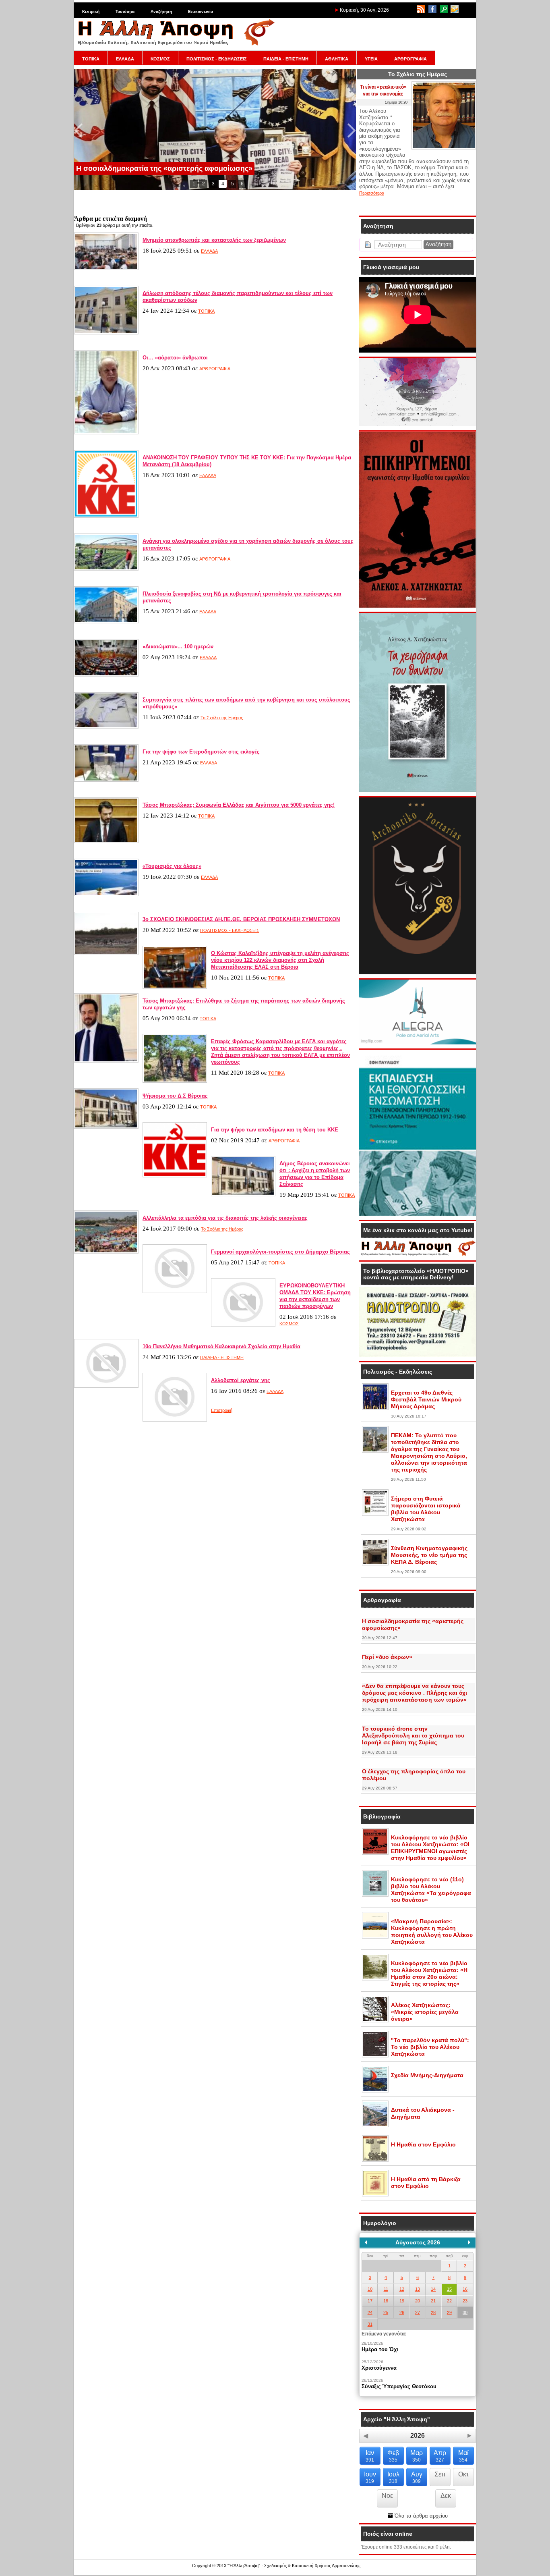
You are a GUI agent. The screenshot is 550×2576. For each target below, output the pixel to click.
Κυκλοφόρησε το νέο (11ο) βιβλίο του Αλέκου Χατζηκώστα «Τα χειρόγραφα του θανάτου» (431, 1890)
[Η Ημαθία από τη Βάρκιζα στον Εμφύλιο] (375, 2195)
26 (402, 2312)
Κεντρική (91, 11)
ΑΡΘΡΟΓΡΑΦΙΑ (410, 59)
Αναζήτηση (161, 11)
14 (433, 2289)
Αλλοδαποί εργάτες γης (241, 1380)
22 (449, 2301)
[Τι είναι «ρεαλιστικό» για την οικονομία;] (444, 148)
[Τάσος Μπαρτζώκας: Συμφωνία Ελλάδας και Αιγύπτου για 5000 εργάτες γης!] (106, 841)
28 (433, 2312)
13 (418, 2289)
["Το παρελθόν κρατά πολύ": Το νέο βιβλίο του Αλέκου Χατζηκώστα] (375, 2056)
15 (449, 2289)
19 (402, 2301)
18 (386, 2301)
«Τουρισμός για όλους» (172, 866)
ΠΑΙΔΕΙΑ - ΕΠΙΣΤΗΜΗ (286, 59)
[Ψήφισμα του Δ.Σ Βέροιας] (106, 1127)
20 (418, 2301)
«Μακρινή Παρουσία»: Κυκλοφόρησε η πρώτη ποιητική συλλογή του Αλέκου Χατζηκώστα (432, 1931)
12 (402, 2289)
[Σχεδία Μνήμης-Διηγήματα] (375, 2091)
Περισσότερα (372, 193)
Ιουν (370, 2477)
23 (465, 2301)
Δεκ (446, 2496)
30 (465, 2312)
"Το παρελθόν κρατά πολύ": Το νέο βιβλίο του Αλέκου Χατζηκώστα (430, 2047)
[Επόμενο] (469, 2242)
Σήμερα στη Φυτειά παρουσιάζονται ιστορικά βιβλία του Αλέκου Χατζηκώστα (426, 1509)
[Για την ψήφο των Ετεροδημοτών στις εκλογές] (106, 780)
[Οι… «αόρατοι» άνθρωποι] (106, 433)
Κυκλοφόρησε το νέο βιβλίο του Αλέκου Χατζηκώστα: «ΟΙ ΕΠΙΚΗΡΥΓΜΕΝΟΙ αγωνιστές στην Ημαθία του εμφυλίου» (430, 1848)
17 (370, 2301)
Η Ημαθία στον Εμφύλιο (423, 2144)
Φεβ (393, 2456)
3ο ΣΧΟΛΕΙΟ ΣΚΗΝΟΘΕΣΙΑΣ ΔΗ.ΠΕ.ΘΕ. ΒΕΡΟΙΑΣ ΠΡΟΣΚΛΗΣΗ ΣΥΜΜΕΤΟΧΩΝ (241, 919)
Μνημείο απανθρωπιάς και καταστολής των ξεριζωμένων (214, 240)
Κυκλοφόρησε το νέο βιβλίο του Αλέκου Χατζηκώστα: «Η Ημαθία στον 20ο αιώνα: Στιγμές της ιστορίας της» (429, 1973)
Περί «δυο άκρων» (387, 1657)
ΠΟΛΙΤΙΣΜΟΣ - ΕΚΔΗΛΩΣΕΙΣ (217, 59)
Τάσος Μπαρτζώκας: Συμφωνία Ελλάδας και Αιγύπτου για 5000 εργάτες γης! (239, 805)
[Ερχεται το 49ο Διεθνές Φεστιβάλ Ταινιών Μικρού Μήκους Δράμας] (375, 1408)
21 (433, 2301)
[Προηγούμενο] (366, 2242)
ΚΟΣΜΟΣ (160, 59)
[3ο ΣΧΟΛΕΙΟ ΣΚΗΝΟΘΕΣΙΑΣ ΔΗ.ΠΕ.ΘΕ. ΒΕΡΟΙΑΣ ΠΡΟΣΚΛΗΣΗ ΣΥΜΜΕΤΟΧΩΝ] (106, 953)
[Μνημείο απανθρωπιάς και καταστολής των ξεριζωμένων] (106, 268)
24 (370, 2312)
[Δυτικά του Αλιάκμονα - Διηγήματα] (375, 2126)
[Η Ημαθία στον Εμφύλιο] (375, 2160)
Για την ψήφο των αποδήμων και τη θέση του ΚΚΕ (275, 1130)
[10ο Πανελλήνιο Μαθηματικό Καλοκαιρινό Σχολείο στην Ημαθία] (106, 1386)
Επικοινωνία (201, 11)
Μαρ (417, 2456)
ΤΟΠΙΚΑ (91, 59)
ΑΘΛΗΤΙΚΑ (337, 59)
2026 (418, 2436)
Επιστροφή (222, 1410)
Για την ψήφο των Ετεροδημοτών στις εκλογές (201, 752)
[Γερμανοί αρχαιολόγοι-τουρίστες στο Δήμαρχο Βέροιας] (175, 1291)
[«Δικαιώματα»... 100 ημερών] (106, 675)
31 (370, 2324)
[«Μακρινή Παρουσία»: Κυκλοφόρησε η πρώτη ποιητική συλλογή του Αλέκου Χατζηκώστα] (375, 1937)
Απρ (440, 2456)
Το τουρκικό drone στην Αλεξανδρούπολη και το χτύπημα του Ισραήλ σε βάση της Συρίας (413, 1735)
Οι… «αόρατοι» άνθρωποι (175, 358)
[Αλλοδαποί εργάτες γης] (175, 1420)
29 (449, 2312)
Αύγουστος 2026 (418, 2242)
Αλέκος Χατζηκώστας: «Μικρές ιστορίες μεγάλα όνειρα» (425, 2012)
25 (386, 2312)
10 (370, 2289)
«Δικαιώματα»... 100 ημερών (178, 647)
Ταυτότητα (125, 11)
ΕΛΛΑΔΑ (125, 59)
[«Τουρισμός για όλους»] (106, 895)
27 (418, 2312)
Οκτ (463, 2474)
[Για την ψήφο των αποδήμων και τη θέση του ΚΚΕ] (175, 1176)
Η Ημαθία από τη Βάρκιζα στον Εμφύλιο (426, 2183)
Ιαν (370, 2456)
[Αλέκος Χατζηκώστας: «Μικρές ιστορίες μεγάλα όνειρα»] (375, 2021)
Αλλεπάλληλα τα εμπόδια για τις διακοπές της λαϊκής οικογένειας (225, 1218)
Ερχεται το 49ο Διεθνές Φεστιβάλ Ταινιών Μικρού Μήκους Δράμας (426, 1399)
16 (465, 2289)
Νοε (387, 2496)
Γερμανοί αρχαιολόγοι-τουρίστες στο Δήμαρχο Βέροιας (280, 1252)
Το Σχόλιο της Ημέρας (222, 718)
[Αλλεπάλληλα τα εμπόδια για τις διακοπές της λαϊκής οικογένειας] (106, 1252)
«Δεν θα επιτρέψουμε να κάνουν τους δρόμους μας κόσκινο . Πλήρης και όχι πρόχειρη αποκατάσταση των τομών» (415, 1693)
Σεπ (440, 2474)
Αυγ (417, 2477)
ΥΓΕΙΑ (371, 59)
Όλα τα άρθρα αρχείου (420, 2516)
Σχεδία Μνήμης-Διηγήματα (427, 2075)
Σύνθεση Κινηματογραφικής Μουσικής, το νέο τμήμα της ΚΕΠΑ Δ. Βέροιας (429, 1555)
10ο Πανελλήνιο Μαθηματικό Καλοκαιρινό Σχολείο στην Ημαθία (221, 1346)
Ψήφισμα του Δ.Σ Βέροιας (175, 1096)
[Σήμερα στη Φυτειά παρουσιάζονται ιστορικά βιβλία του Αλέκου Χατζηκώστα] (375, 1514)
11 (386, 2289)
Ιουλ (393, 2477)
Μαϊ (463, 2456)
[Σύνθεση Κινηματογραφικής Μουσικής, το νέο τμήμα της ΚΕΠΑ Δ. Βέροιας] (375, 1564)
